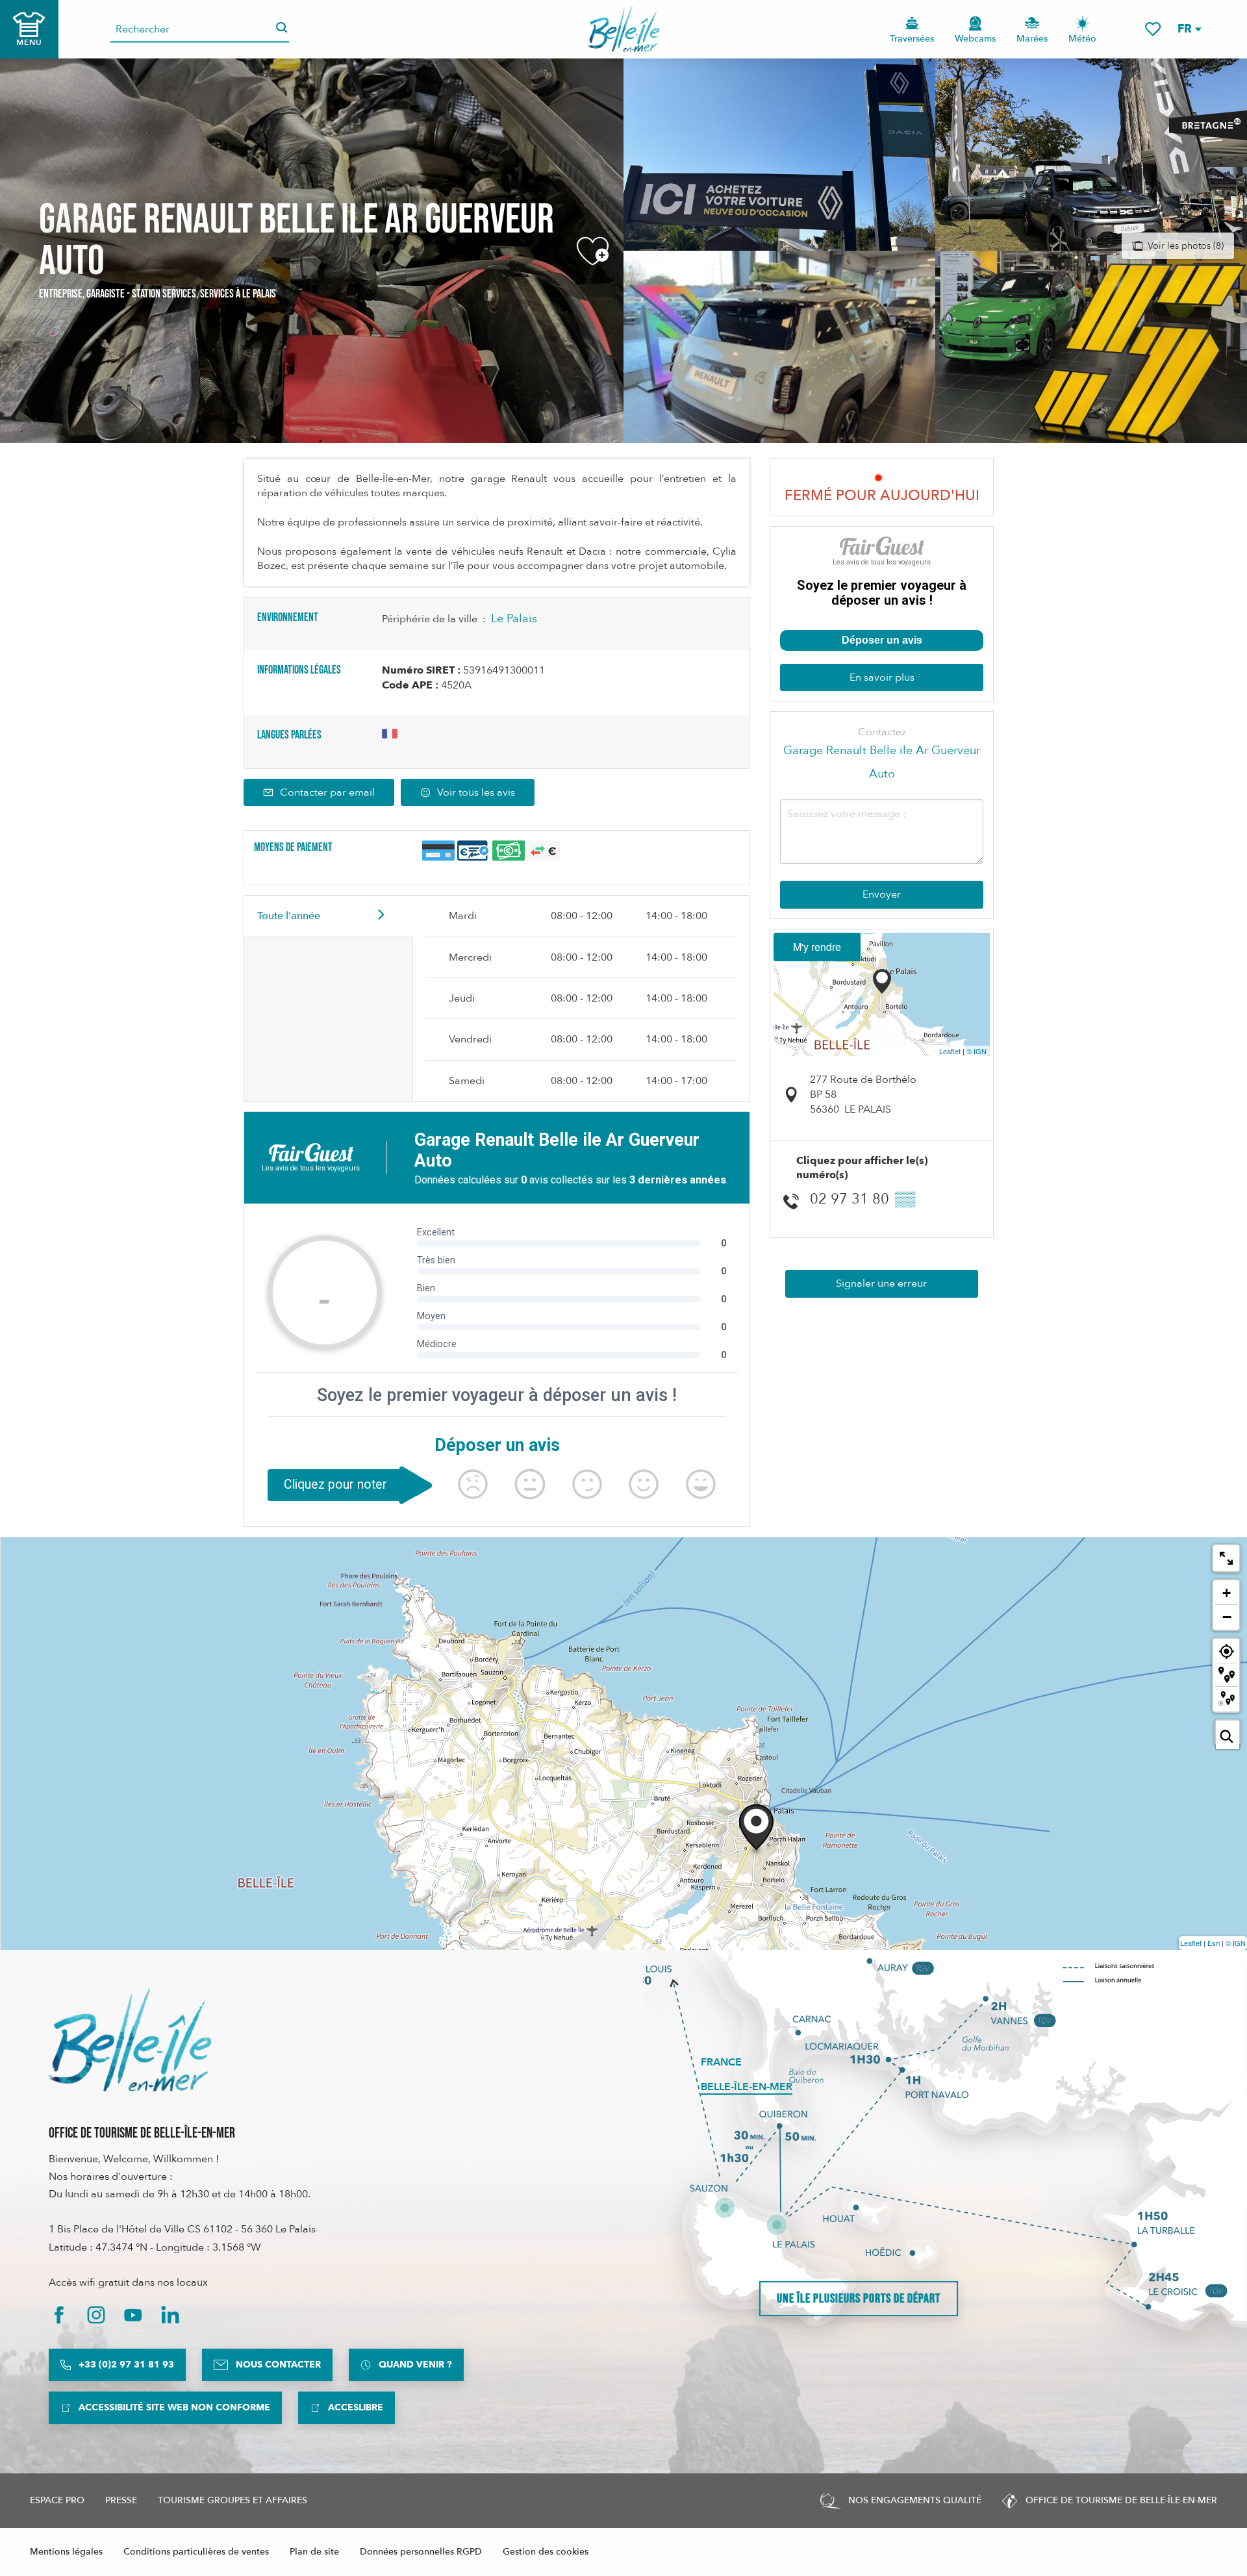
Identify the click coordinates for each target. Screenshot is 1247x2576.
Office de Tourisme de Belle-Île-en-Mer (142, 2133)
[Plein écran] (1226, 1558)
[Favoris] (1153, 29)
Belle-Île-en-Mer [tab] (747, 2087)
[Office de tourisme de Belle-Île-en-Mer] (130, 2040)
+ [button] (1227, 1593)
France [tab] (721, 2062)
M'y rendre (817, 947)
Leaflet (950, 1051)
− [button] (1227, 1617)
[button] (1189, 29)
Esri (1214, 1943)
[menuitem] (624, 29)
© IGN (976, 1051)
